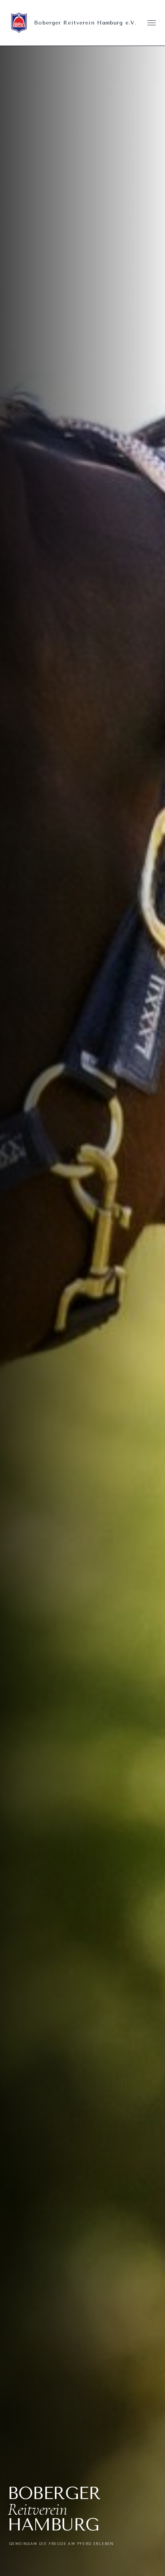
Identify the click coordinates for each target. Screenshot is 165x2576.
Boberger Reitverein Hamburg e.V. (85, 23)
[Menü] (152, 23)
